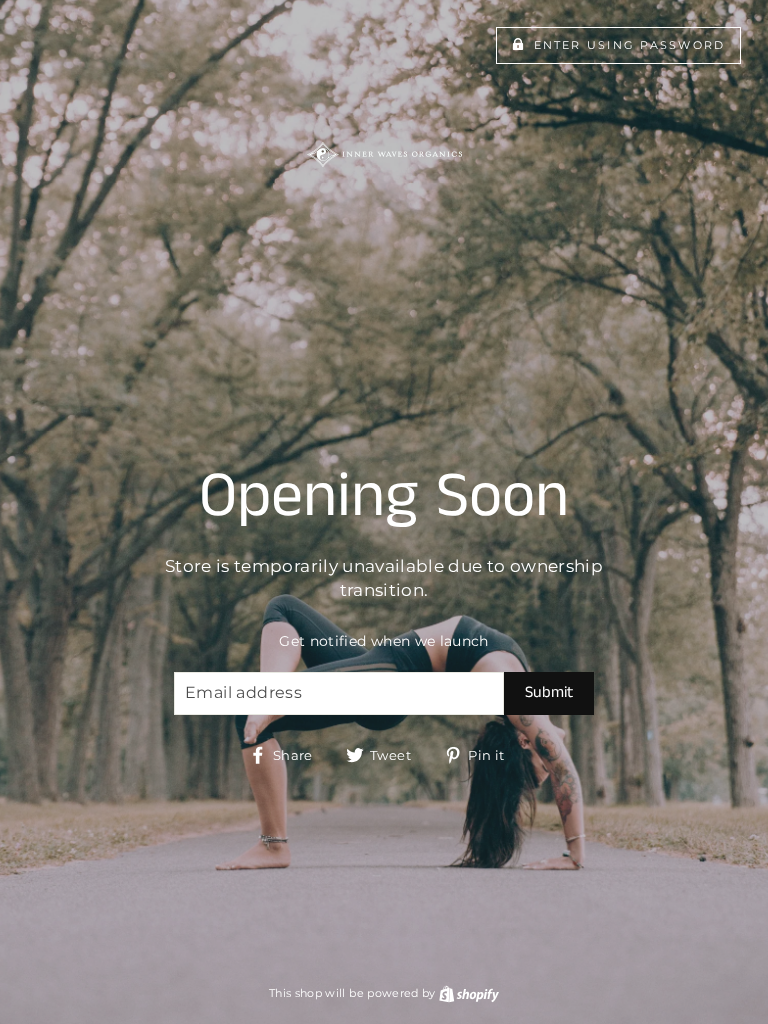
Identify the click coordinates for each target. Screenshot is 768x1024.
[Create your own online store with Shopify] (469, 993)
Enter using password (630, 45)
